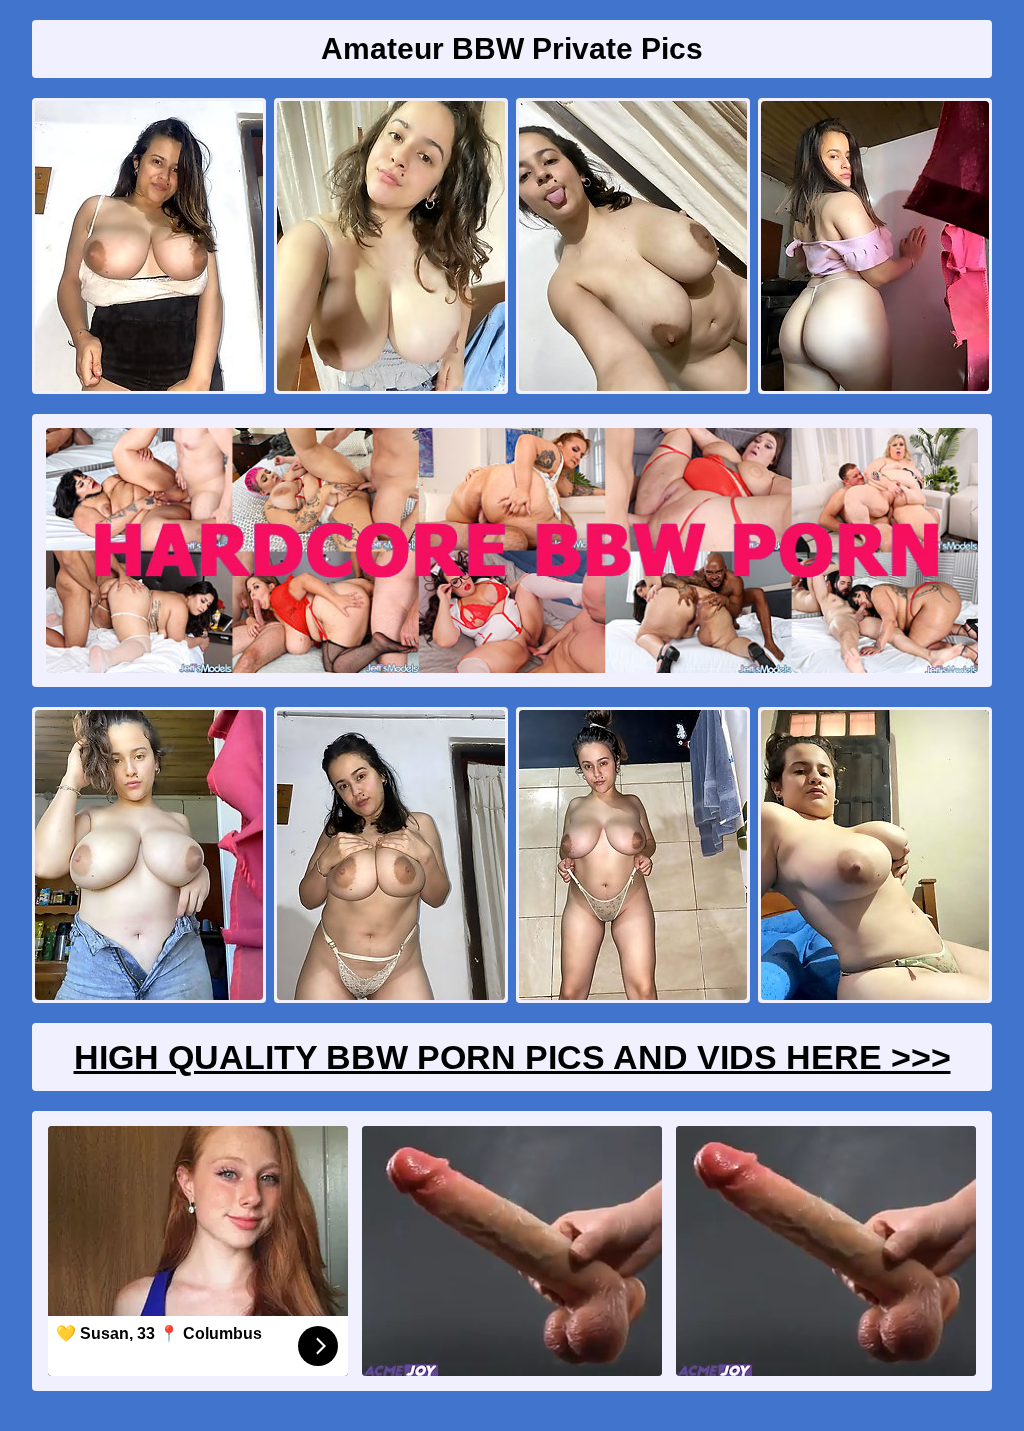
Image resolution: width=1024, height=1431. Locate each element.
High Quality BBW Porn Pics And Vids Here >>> (512, 1057)
